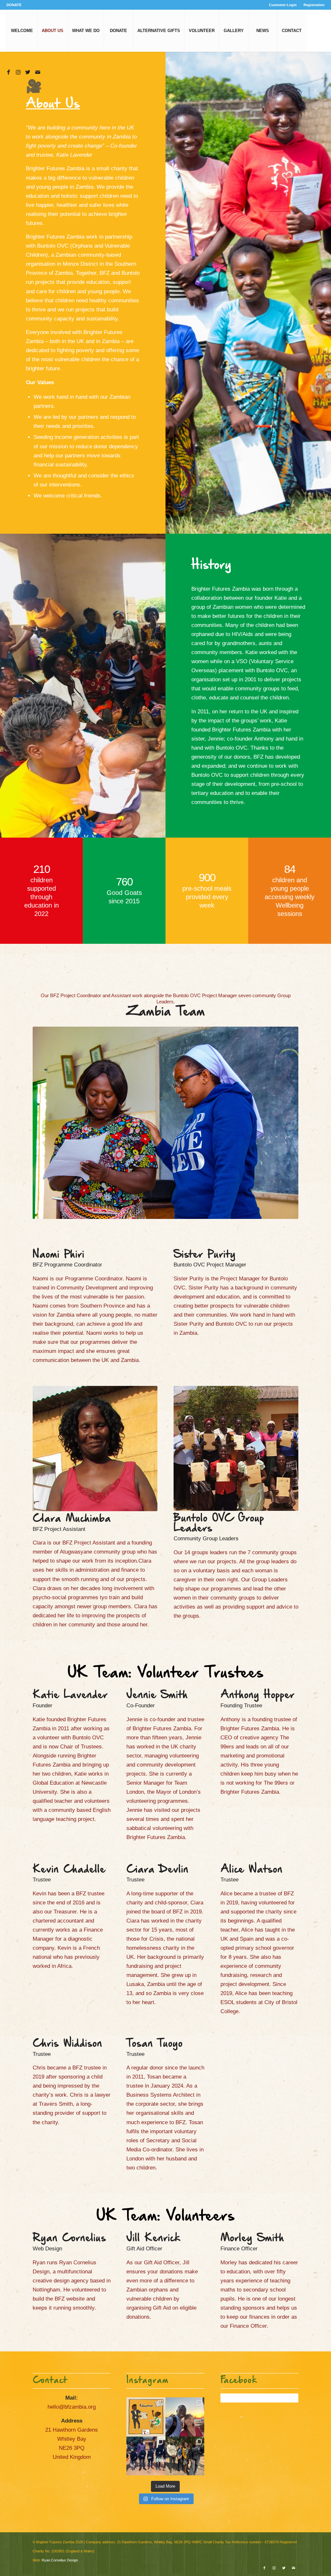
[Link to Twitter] (28, 72)
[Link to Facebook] (8, 72)
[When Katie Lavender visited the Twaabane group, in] (146, 2417)
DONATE (14, 5)
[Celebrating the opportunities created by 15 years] (185, 2456)
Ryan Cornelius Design (60, 2560)
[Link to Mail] (37, 72)
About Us (53, 104)
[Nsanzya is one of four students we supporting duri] (185, 2417)
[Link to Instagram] (18, 72)
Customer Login (283, 5)
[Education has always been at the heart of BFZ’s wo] (146, 2456)
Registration (314, 5)
